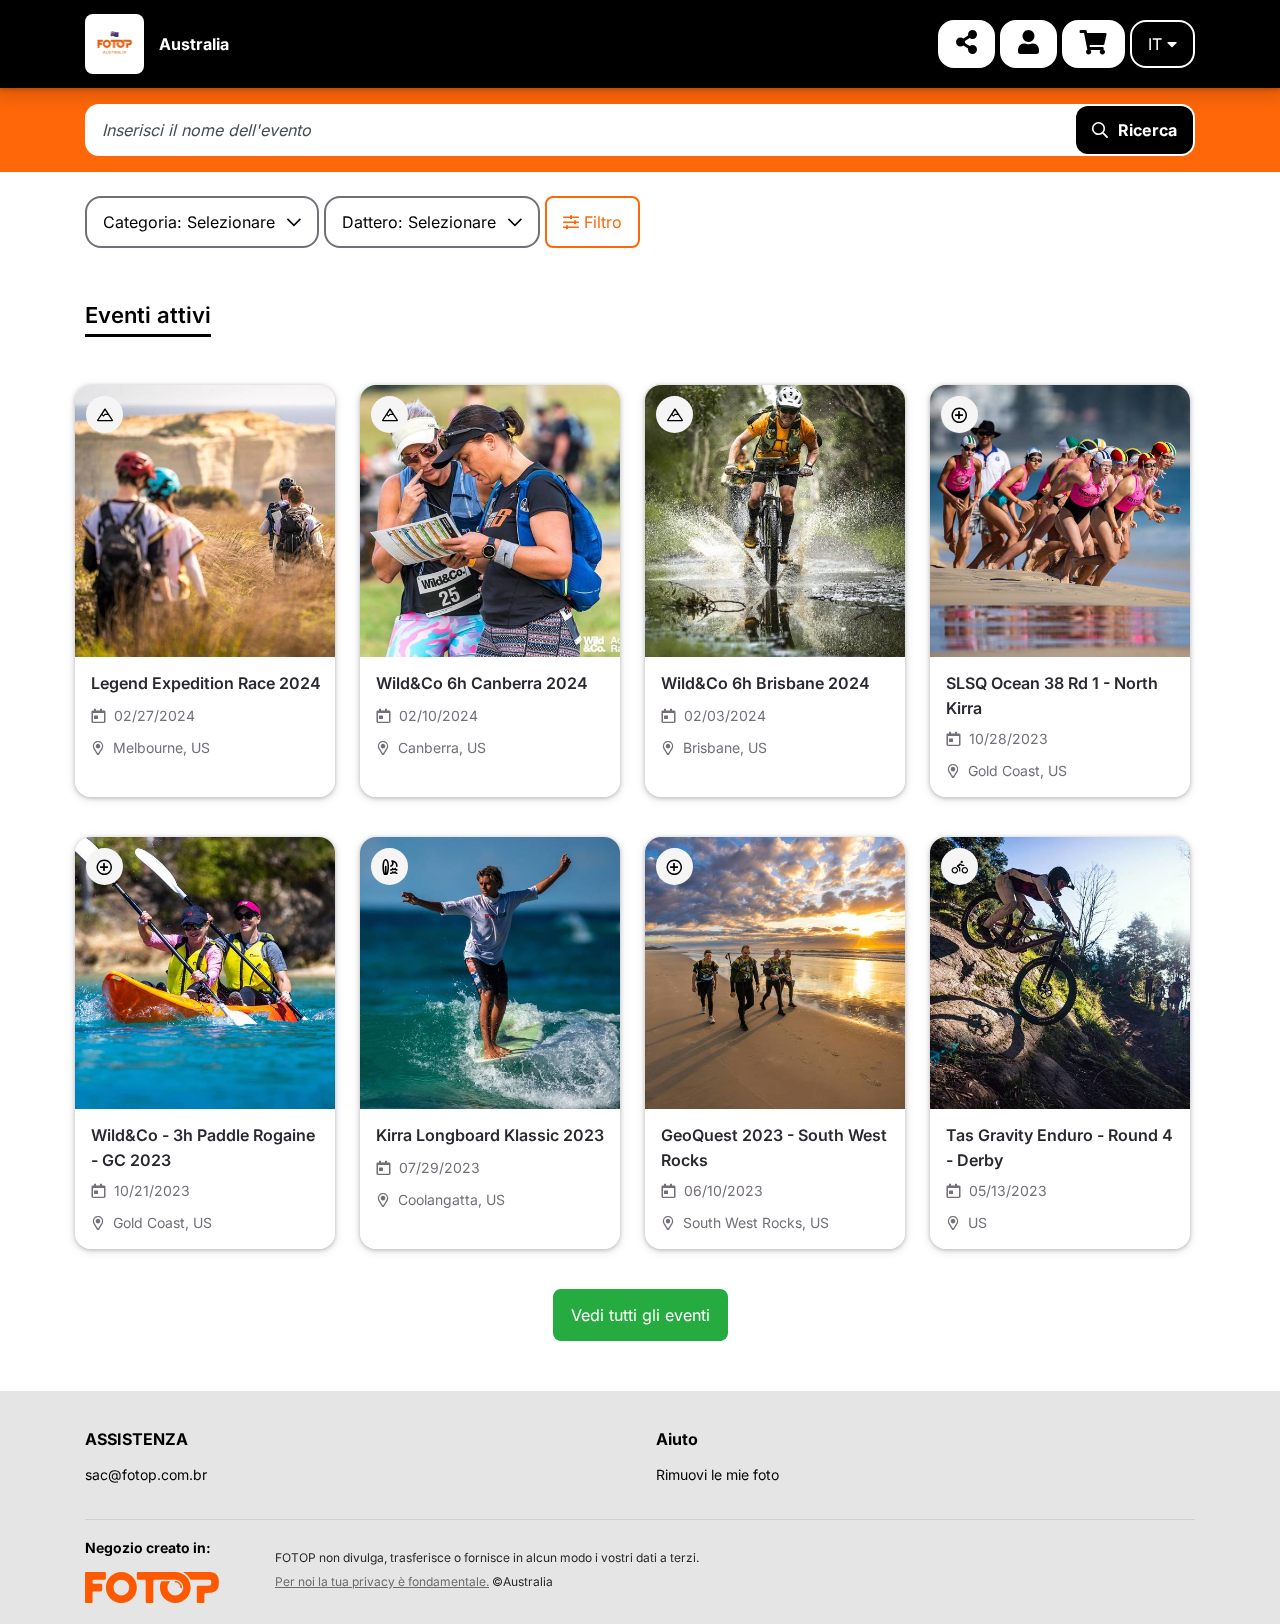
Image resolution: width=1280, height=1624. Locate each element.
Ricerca (1147, 130)
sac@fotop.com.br (146, 1474)
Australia (194, 44)
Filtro (603, 222)
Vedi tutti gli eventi (640, 1315)
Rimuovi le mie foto (717, 1474)
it (1155, 44)
